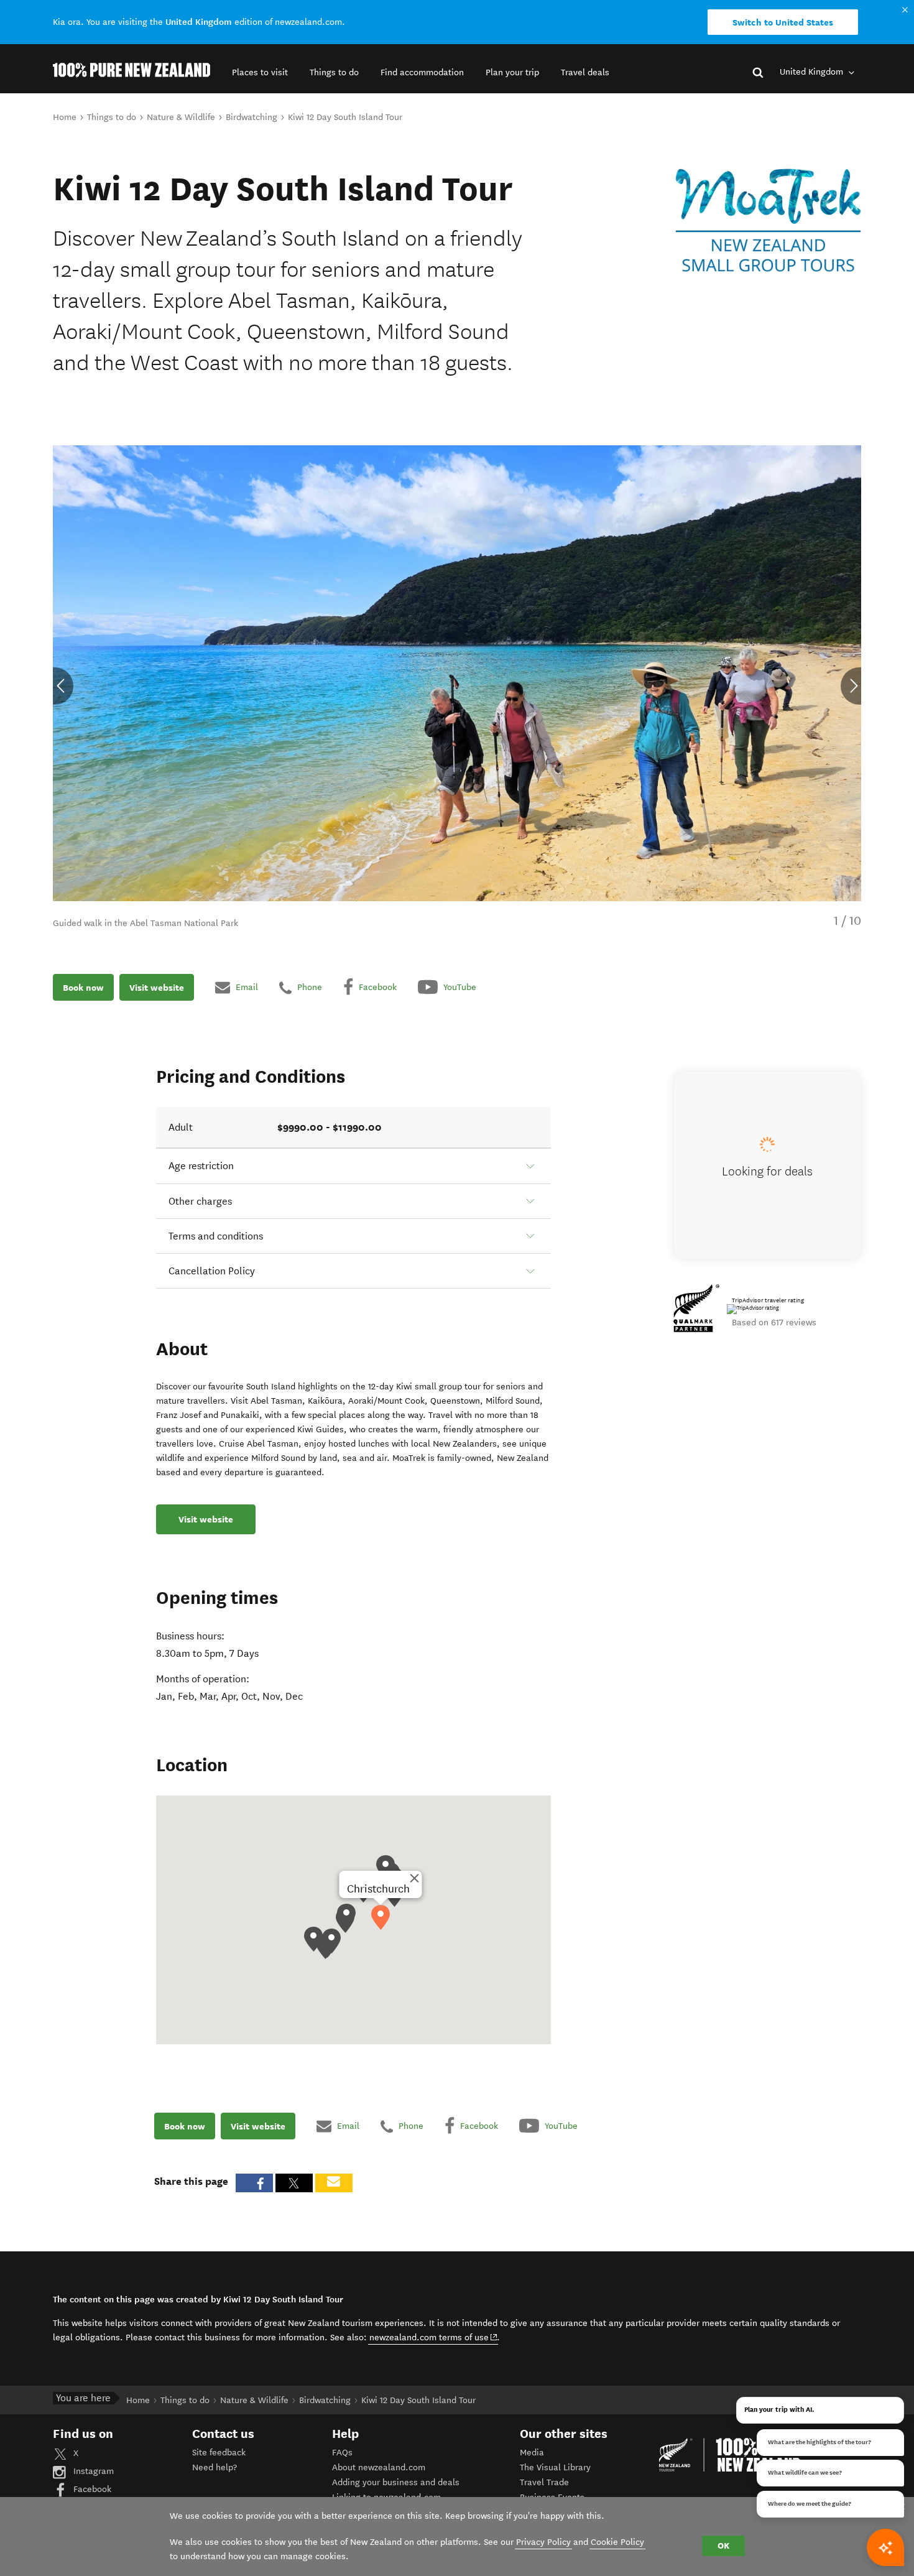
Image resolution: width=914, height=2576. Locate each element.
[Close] (414, 1878)
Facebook (91, 2489)
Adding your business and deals (396, 2482)
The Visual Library (555, 2467)
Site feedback (219, 2453)
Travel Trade (544, 2482)
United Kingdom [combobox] (813, 72)
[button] (260, 72)
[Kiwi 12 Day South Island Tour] (768, 220)
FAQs (342, 2453)
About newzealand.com (379, 2467)
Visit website (157, 987)
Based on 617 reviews (774, 1323)
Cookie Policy (617, 2542)
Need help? (215, 2467)
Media (532, 2453)
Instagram (92, 2471)
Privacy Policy (543, 2542)
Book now (83, 987)
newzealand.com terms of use (434, 2337)
